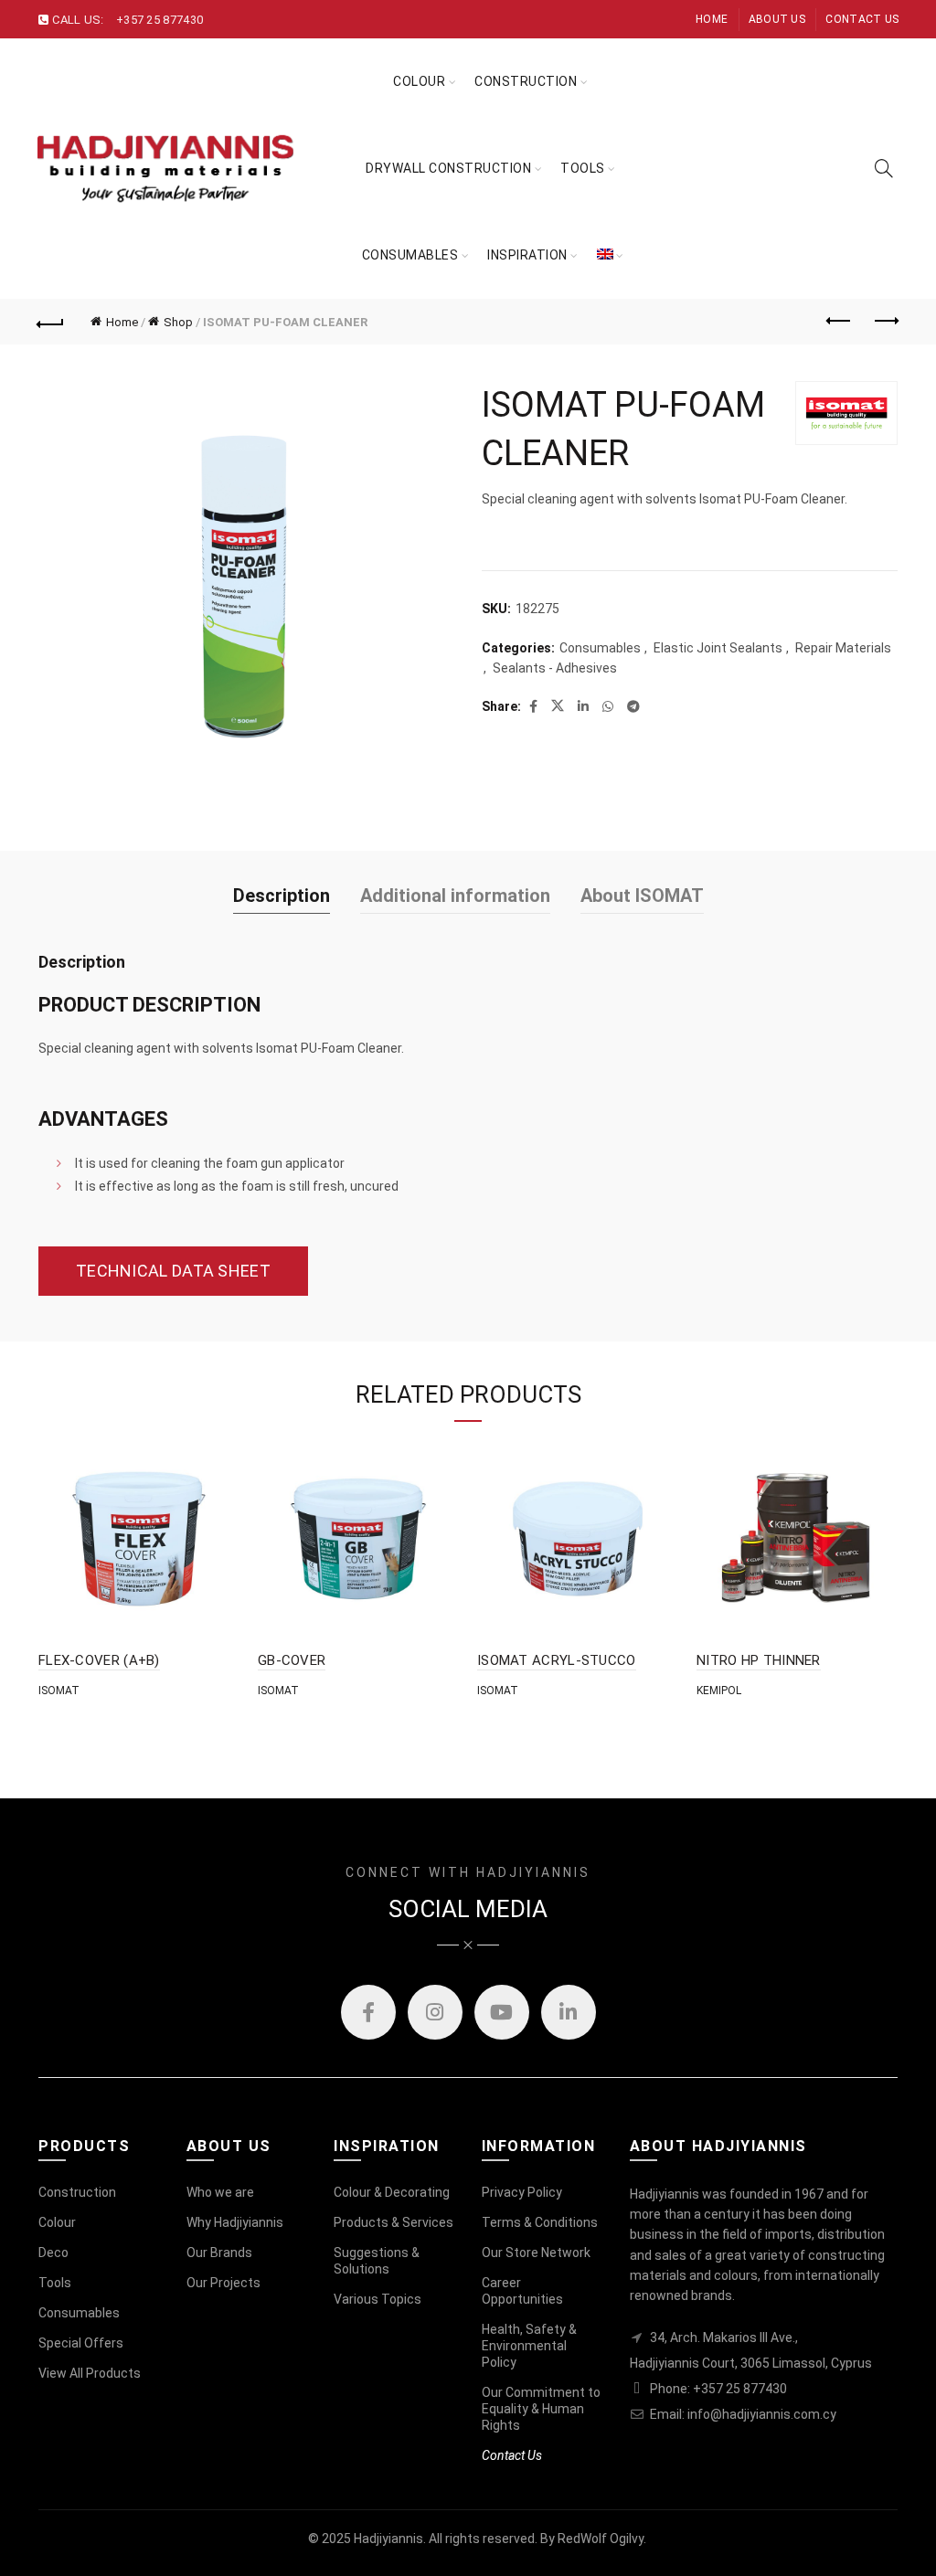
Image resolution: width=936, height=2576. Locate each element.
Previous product (839, 322)
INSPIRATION (527, 255)
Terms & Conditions (540, 2222)
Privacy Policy (522, 2192)
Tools (55, 2283)
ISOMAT (59, 1691)
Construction (526, 81)
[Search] (884, 168)
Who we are (220, 2192)
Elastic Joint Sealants (718, 648)
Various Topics (378, 2299)
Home (712, 19)
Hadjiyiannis (388, 2539)
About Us (777, 19)
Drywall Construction (448, 168)
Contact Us (862, 19)
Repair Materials (843, 648)
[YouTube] (502, 2012)
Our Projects (223, 2283)
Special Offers (81, 2343)
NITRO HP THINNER (759, 1660)
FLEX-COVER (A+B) (99, 1660)
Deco (53, 2253)
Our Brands (219, 2253)
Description (282, 896)
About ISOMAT (642, 896)
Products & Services (394, 2222)
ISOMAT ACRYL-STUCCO (557, 1660)
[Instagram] (435, 2012)
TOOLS (583, 168)
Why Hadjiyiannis (235, 2222)
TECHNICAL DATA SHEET (173, 1271)
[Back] (51, 322)
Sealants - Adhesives (555, 668)
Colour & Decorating (392, 2192)
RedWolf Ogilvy (601, 2539)
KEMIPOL (719, 1691)
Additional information (455, 896)
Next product (885, 322)
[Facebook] (368, 2012)
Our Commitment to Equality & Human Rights (541, 2409)
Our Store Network (536, 2253)
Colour (419, 81)
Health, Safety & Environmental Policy (529, 2346)
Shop (178, 322)
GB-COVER (292, 1660)
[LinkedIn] (569, 2012)
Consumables (410, 255)
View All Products (90, 2373)
